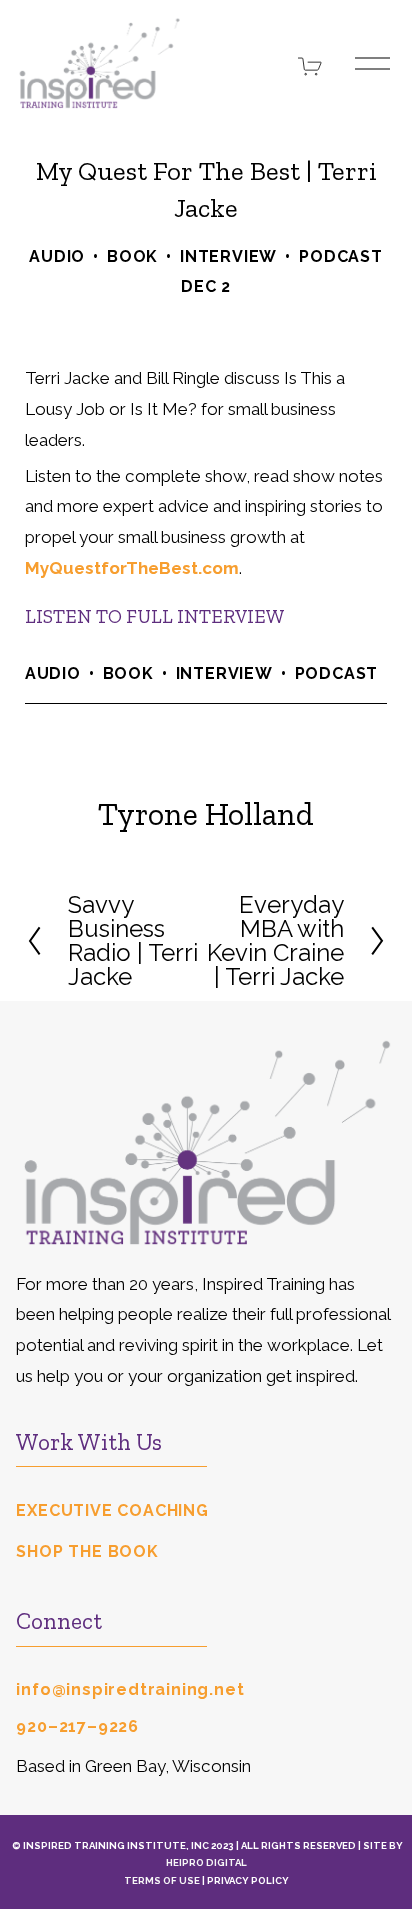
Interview (228, 256)
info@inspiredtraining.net (130, 1689)
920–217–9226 (77, 1726)
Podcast (341, 256)
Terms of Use (162, 1880)
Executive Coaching (112, 1510)
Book (132, 256)
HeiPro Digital (206, 1862)
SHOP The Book (87, 1551)
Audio (57, 256)
